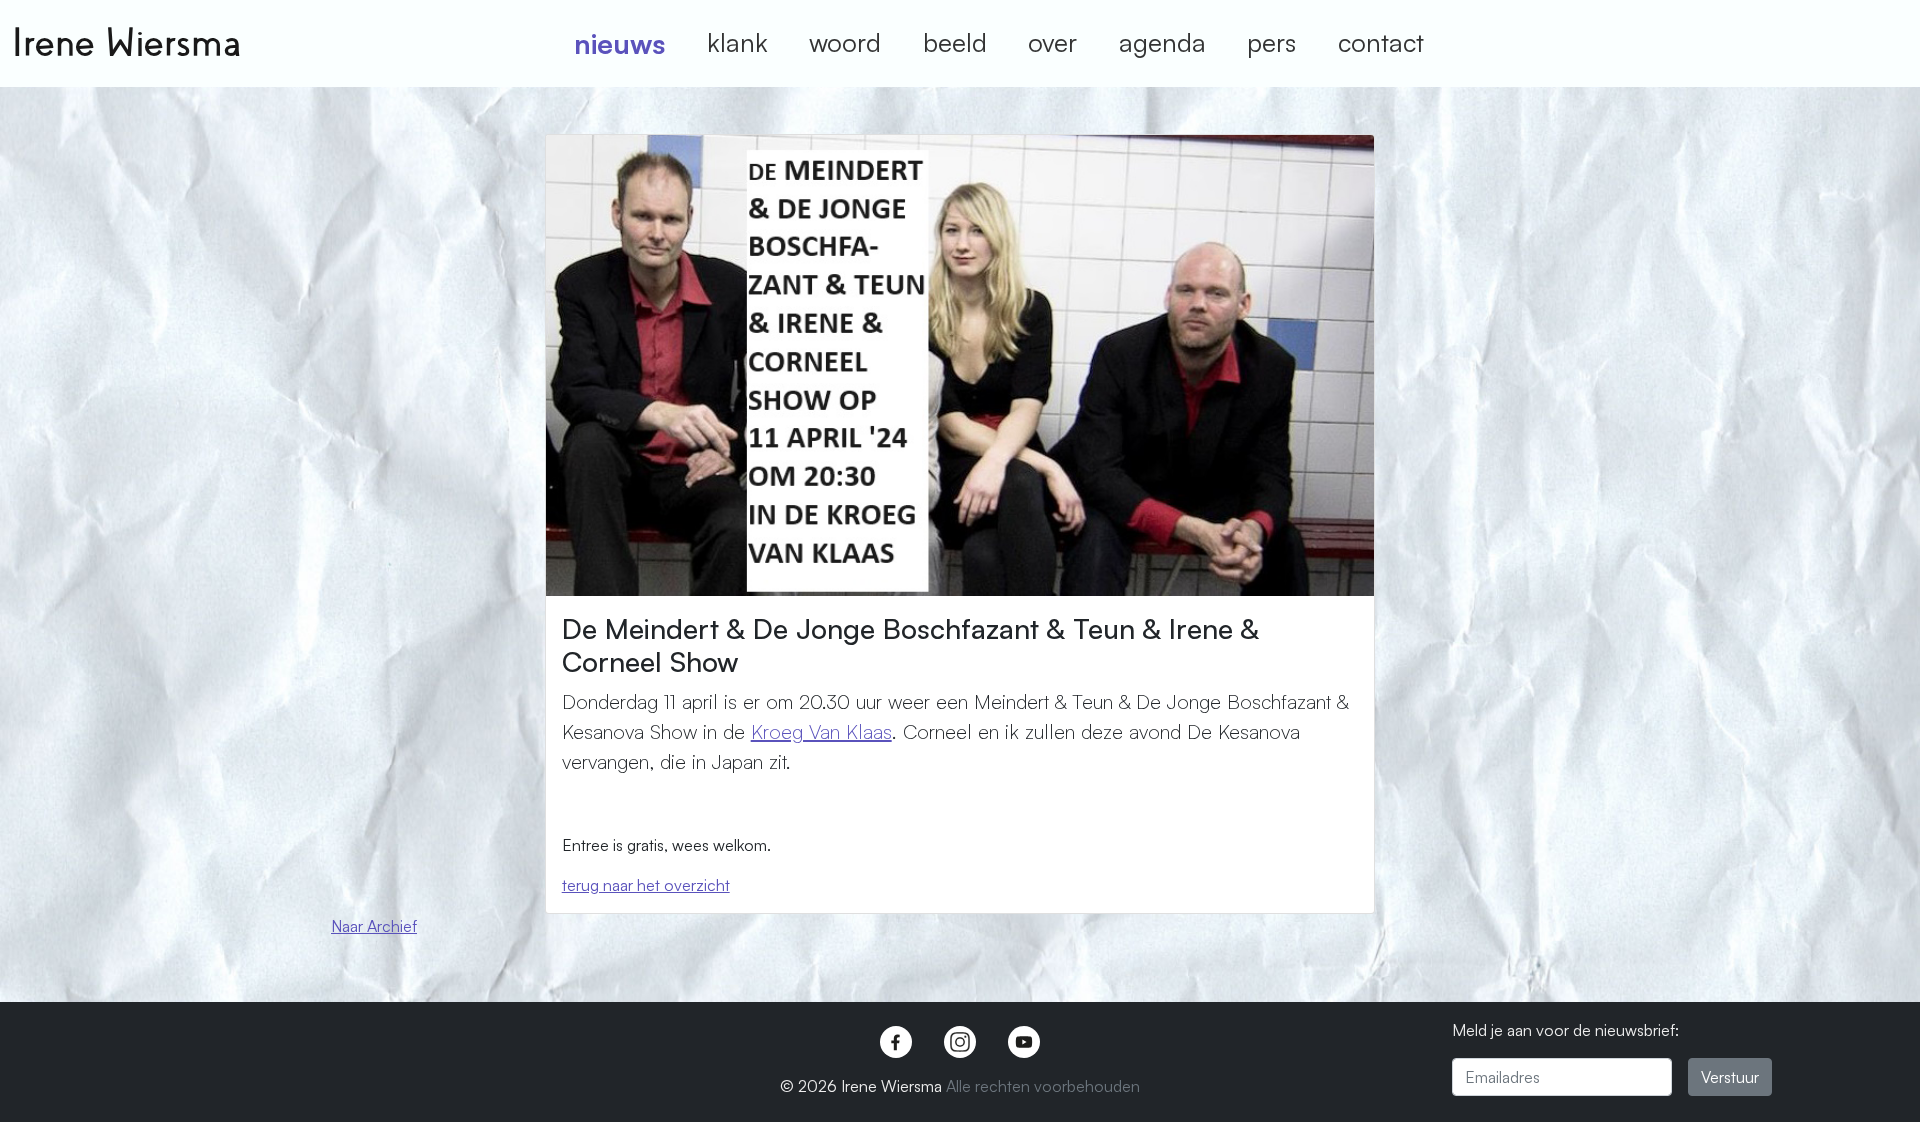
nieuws (619, 43)
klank (737, 42)
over (1052, 42)
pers (1271, 42)
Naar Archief (374, 926)
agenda (1162, 42)
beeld (955, 42)
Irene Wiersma (126, 43)
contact (1381, 42)
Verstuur (1730, 1077)
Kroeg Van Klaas (821, 731)
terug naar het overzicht (646, 885)
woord (845, 42)
